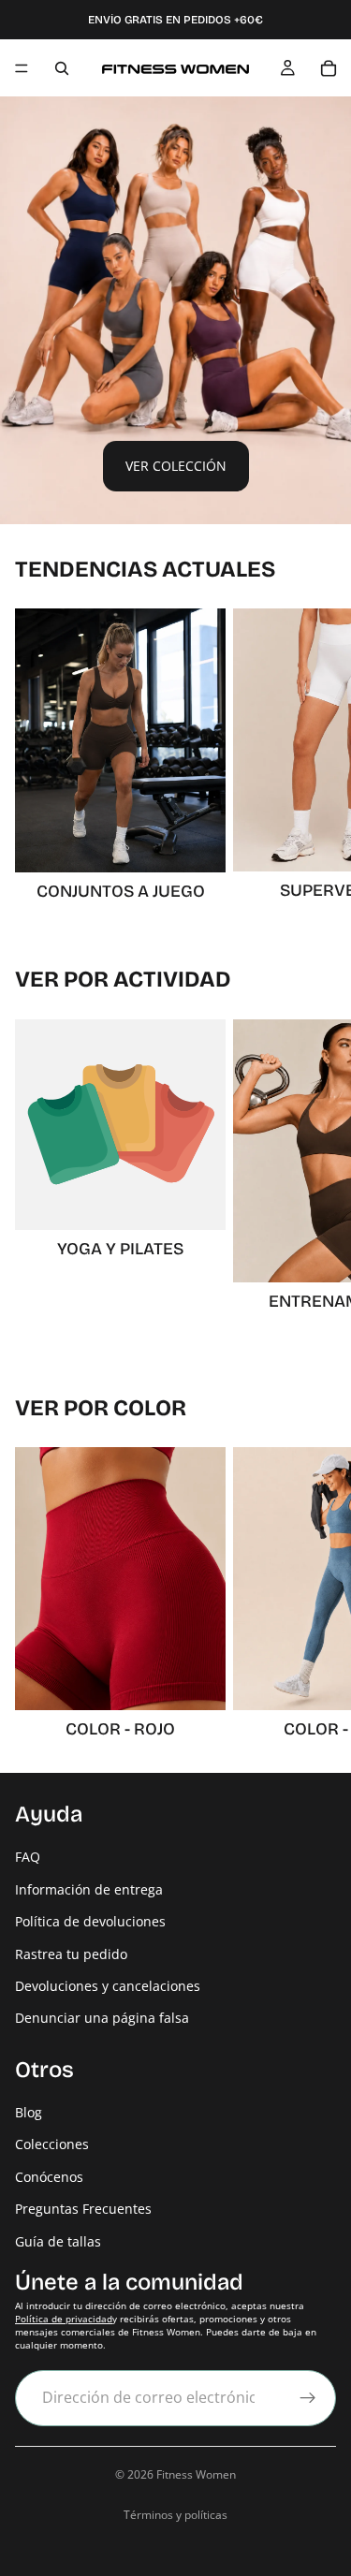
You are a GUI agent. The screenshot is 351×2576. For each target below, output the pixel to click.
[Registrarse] (308, 2398)
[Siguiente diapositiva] (315, 756)
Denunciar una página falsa (102, 2019)
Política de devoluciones (90, 1921)
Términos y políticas (175, 2515)
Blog (29, 2112)
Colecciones (52, 2145)
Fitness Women (196, 2474)
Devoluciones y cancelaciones (108, 1986)
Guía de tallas (58, 2241)
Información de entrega (89, 1889)
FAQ (28, 1858)
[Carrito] (329, 68)
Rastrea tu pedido (71, 1954)
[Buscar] (62, 68)
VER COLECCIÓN (176, 466)
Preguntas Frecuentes (83, 2210)
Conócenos (49, 2177)
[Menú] (22, 68)
